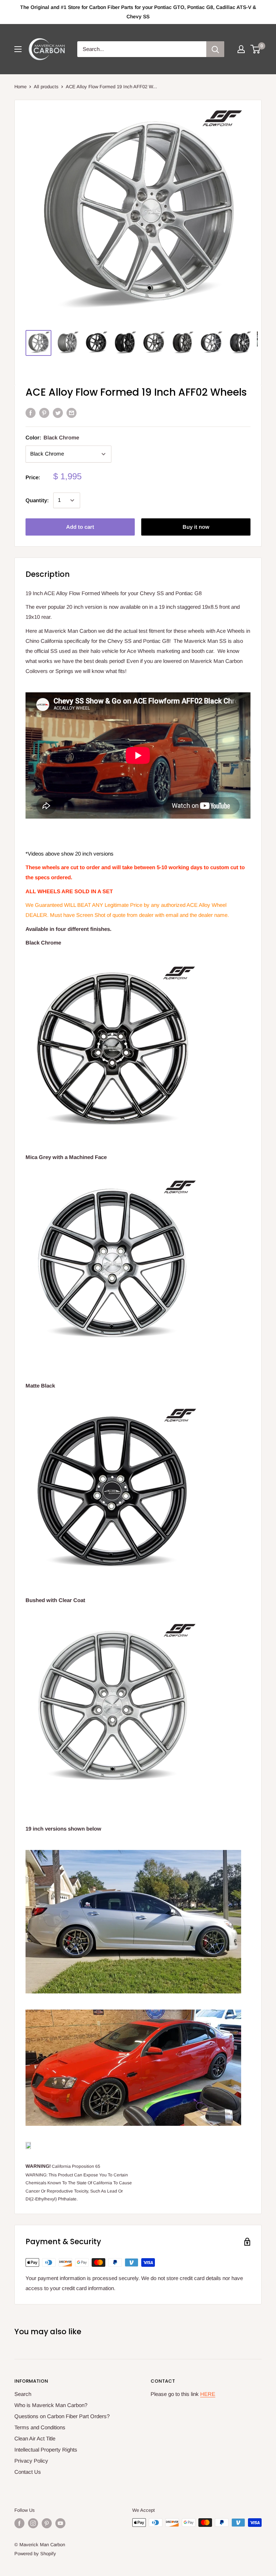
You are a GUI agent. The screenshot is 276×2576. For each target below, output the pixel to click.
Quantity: (37, 500)
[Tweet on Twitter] (58, 413)
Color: (52, 437)
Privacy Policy (31, 2461)
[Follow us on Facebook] (19, 2523)
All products (46, 87)
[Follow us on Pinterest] (47, 2523)
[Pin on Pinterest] (44, 413)
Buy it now (196, 527)
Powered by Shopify (35, 2554)
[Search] (215, 49)
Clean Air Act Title (35, 2438)
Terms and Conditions (40, 2427)
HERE (208, 2394)
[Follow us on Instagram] (33, 2523)
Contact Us (28, 2472)
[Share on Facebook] (31, 413)
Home (20, 87)
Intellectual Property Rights (46, 2450)
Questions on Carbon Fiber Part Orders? (62, 2416)
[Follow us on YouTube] (60, 2523)
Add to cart (80, 527)
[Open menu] (18, 49)
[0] (256, 49)
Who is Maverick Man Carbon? (51, 2405)
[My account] (241, 49)
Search (23, 2394)
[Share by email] (72, 413)
